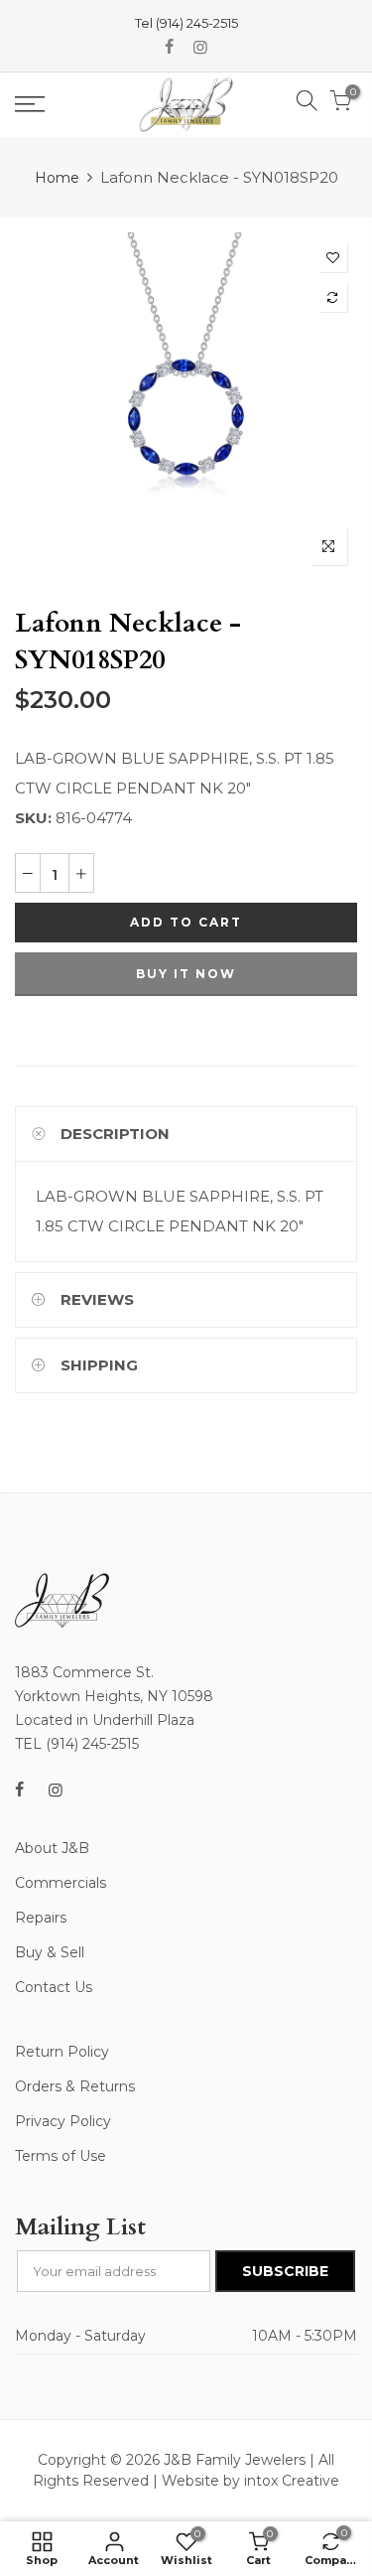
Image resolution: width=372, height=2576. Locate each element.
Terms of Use (61, 2156)
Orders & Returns (75, 2086)
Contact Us (54, 1987)
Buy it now (186, 974)
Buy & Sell (50, 1952)
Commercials (61, 1883)
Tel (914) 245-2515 (186, 23)
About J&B (52, 1848)
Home (57, 178)
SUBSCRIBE (285, 2271)
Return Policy (62, 2052)
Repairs (41, 1918)
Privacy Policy (63, 2121)
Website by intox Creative (250, 2481)
